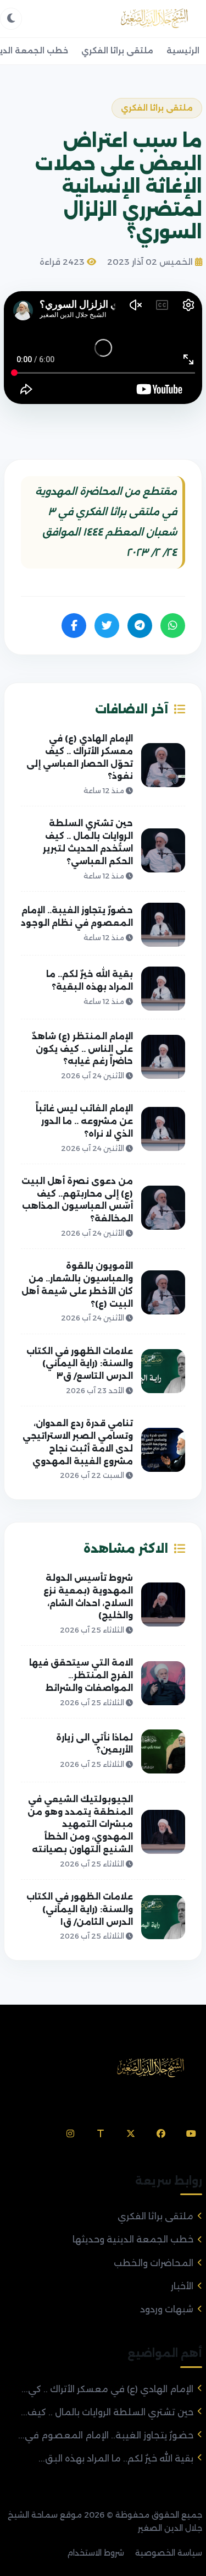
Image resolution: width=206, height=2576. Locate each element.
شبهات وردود (167, 2309)
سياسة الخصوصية (169, 2553)
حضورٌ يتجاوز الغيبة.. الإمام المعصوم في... (106, 2435)
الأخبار (182, 2286)
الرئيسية (183, 51)
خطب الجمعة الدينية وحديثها (133, 2239)
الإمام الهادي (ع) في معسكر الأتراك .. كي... (107, 2389)
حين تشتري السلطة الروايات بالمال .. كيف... (107, 2412)
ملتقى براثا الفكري (117, 51)
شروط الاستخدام (96, 2553)
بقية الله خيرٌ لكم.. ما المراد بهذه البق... (116, 2458)
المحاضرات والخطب (154, 2263)
